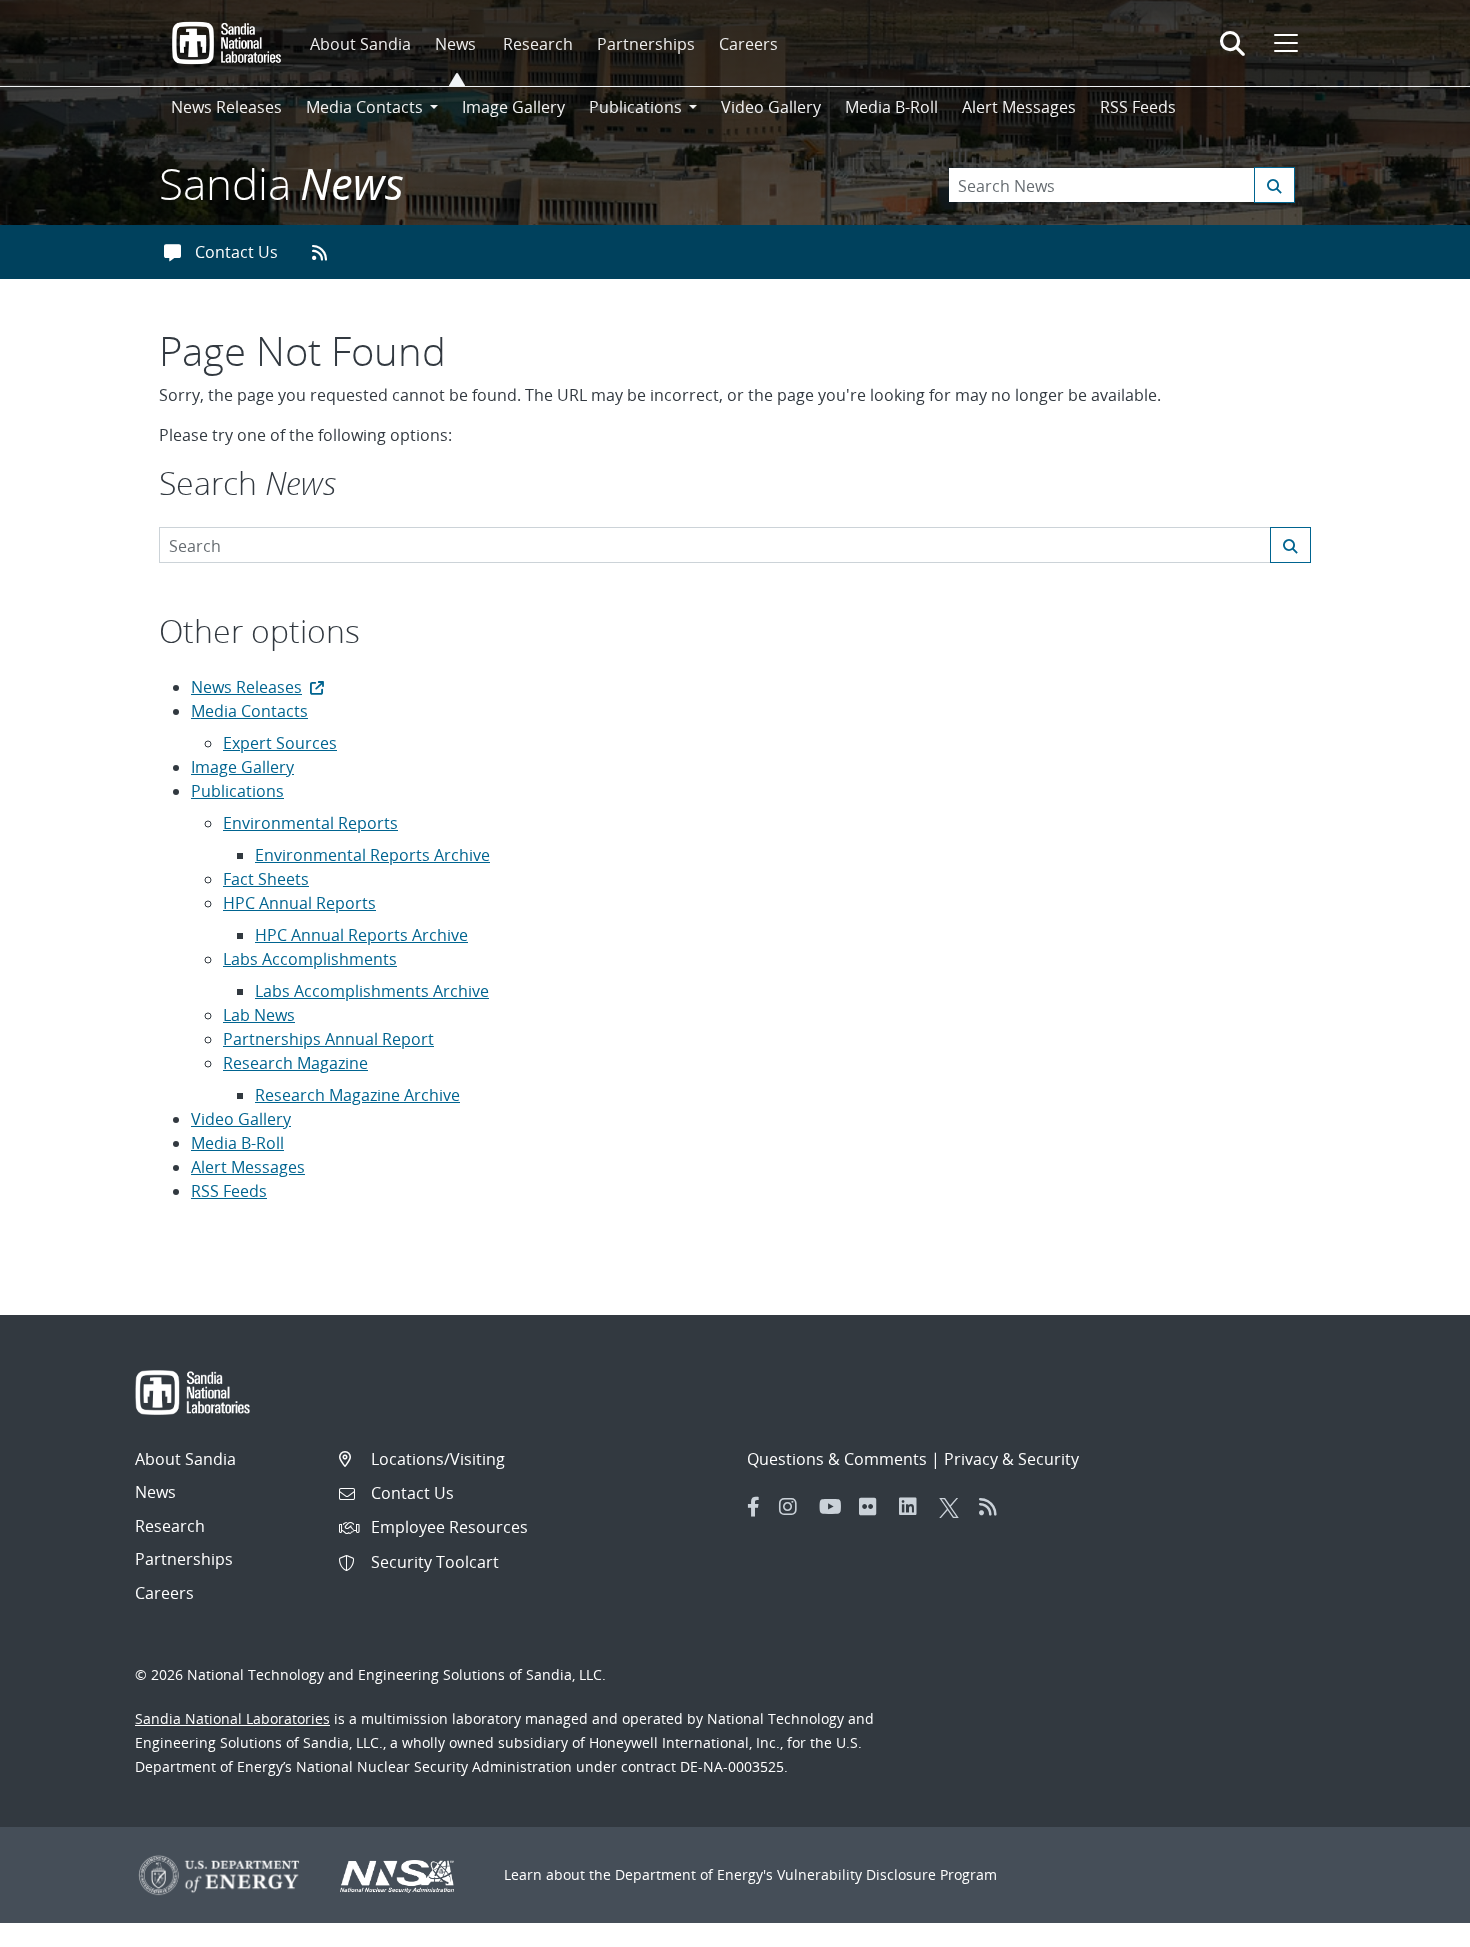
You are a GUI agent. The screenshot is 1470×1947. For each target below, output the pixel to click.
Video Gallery (771, 107)
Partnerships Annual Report (328, 1039)
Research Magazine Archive (357, 1095)
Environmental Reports (310, 823)
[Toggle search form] (1232, 43)
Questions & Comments (837, 1459)
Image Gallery (513, 107)
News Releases (226, 107)
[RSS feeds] (326, 252)
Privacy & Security (1011, 1459)
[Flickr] (874, 1507)
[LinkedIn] (914, 1507)
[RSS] (994, 1507)
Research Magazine (295, 1063)
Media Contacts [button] (364, 107)
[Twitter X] (954, 1507)
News (455, 44)
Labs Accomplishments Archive (372, 991)
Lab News (259, 1015)
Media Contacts (249, 711)
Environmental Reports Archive (372, 855)
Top (1410, 1924)
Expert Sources (280, 743)
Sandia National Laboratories (232, 1718)
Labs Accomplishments (310, 959)
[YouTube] (834, 1507)
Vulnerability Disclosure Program (887, 1874)
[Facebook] (754, 1507)
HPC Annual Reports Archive (361, 935)
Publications (237, 791)
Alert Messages (1019, 107)
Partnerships (646, 44)
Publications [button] (635, 107)
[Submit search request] (1274, 185)
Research (538, 44)
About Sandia (360, 44)
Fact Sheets (266, 879)
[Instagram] (794, 1507)
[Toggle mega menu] (1284, 43)
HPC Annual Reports (299, 903)
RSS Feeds (1138, 107)
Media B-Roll (891, 107)
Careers (748, 44)
